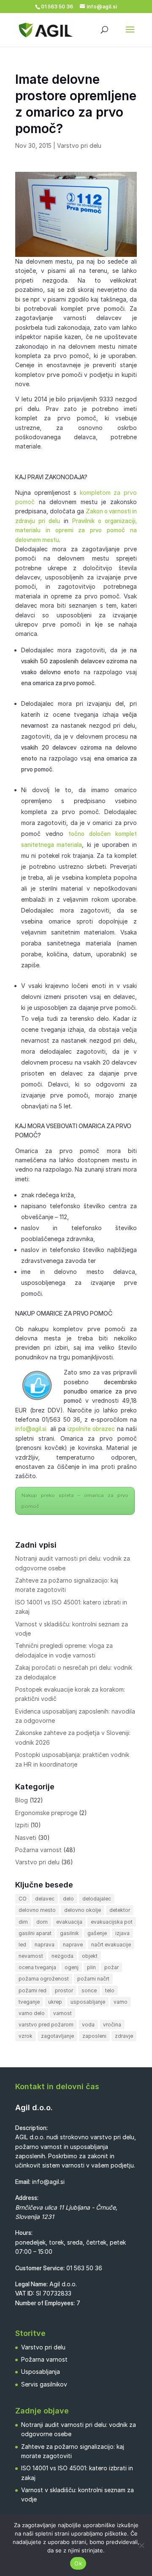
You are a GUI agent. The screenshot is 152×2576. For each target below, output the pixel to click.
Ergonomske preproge (46, 1813)
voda (88, 2025)
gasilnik (69, 1933)
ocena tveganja (37, 1967)
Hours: (24, 2233)
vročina (112, 2025)
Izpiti (22, 1825)
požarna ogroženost (44, 1979)
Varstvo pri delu (79, 145)
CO (23, 1899)
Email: (23, 2182)
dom (42, 1922)
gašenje (97, 1933)
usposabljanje (88, 2002)
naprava (45, 1945)
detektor (120, 1910)
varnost (62, 2013)
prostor (64, 1990)
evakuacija (69, 1922)
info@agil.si (31, 1429)
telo (110, 1990)
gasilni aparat (35, 1933)
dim (23, 1922)
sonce (89, 1990)
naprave (73, 1945)
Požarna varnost (38, 1850)
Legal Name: (31, 2284)
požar (111, 1967)
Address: (27, 2198)
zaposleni (94, 2036)
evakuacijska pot (112, 1922)
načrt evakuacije (111, 1945)
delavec (45, 1899)
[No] (141, 2545)
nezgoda (62, 1956)
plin (91, 1967)
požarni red (33, 1990)
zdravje (124, 2036)
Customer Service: (40, 2268)
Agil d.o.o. (34, 2108)
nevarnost (31, 1956)
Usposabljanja (41, 2372)
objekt (90, 1956)
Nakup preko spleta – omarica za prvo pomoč (75, 1501)
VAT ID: (25, 2293)
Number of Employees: (45, 2303)
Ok (78, 2563)
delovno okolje (83, 1910)
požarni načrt (93, 1979)
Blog (22, 1800)
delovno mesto (37, 1910)
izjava (122, 1933)
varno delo (32, 2013)
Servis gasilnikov (44, 2384)
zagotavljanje (57, 2036)
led (22, 1945)
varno (121, 2002)
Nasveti (26, 1838)
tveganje (29, 2002)
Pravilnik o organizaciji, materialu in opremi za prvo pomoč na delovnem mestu (76, 530)
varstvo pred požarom (46, 2025)
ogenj (72, 1967)
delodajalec (97, 1899)
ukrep (55, 2002)
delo (68, 1899)
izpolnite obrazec (91, 1429)
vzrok (26, 2036)
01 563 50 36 (84, 2268)
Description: (31, 2128)
